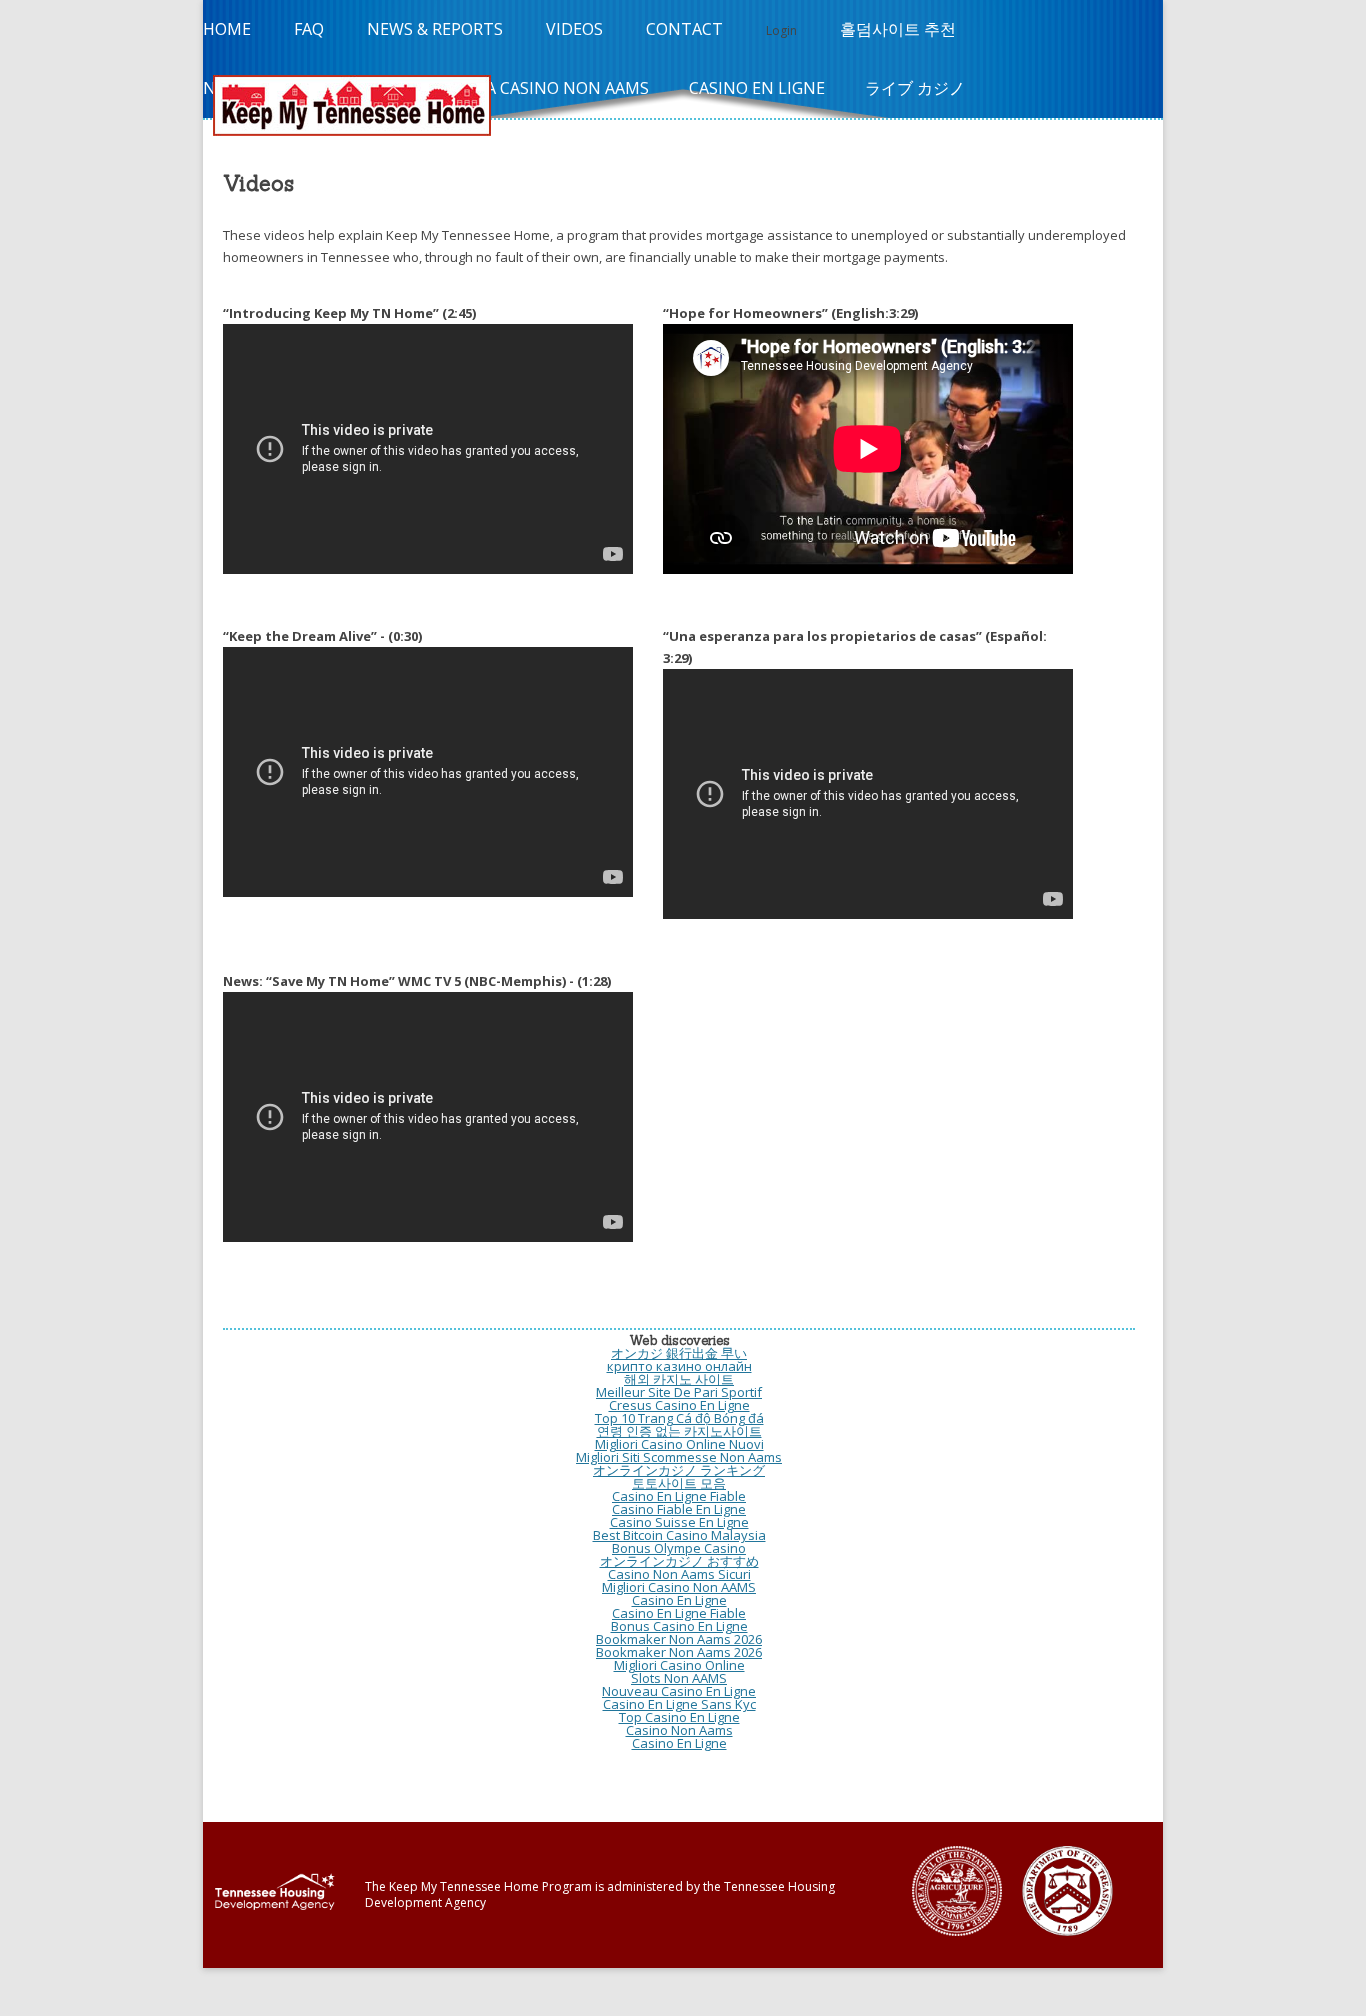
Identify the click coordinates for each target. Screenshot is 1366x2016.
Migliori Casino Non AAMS (679, 1587)
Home (227, 29)
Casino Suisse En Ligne (679, 1522)
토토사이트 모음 (679, 1483)
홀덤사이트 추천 (898, 29)
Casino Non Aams (679, 1730)
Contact (684, 29)
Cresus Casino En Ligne (679, 1405)
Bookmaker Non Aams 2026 (679, 1639)
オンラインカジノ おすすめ (679, 1561)
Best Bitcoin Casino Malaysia (679, 1535)
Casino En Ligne (757, 88)
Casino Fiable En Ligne (679, 1509)
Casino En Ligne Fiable (679, 1496)
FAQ (309, 29)
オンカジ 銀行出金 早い (679, 1353)
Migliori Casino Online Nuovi (679, 1444)
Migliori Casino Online (679, 1665)
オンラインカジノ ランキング (679, 1470)
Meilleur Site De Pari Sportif (679, 1392)
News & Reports (435, 29)
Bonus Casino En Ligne (679, 1626)
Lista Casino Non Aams (550, 88)
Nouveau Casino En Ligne (679, 1691)
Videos (574, 29)
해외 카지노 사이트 (679, 1379)
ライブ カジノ (915, 88)
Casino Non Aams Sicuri (679, 1574)
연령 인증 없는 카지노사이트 (679, 1431)
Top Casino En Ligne (679, 1717)
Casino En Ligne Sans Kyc (679, 1704)
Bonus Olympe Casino (679, 1548)
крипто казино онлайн (679, 1366)
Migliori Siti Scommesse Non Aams (679, 1457)
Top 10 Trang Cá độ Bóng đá (679, 1418)
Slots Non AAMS (679, 1678)
